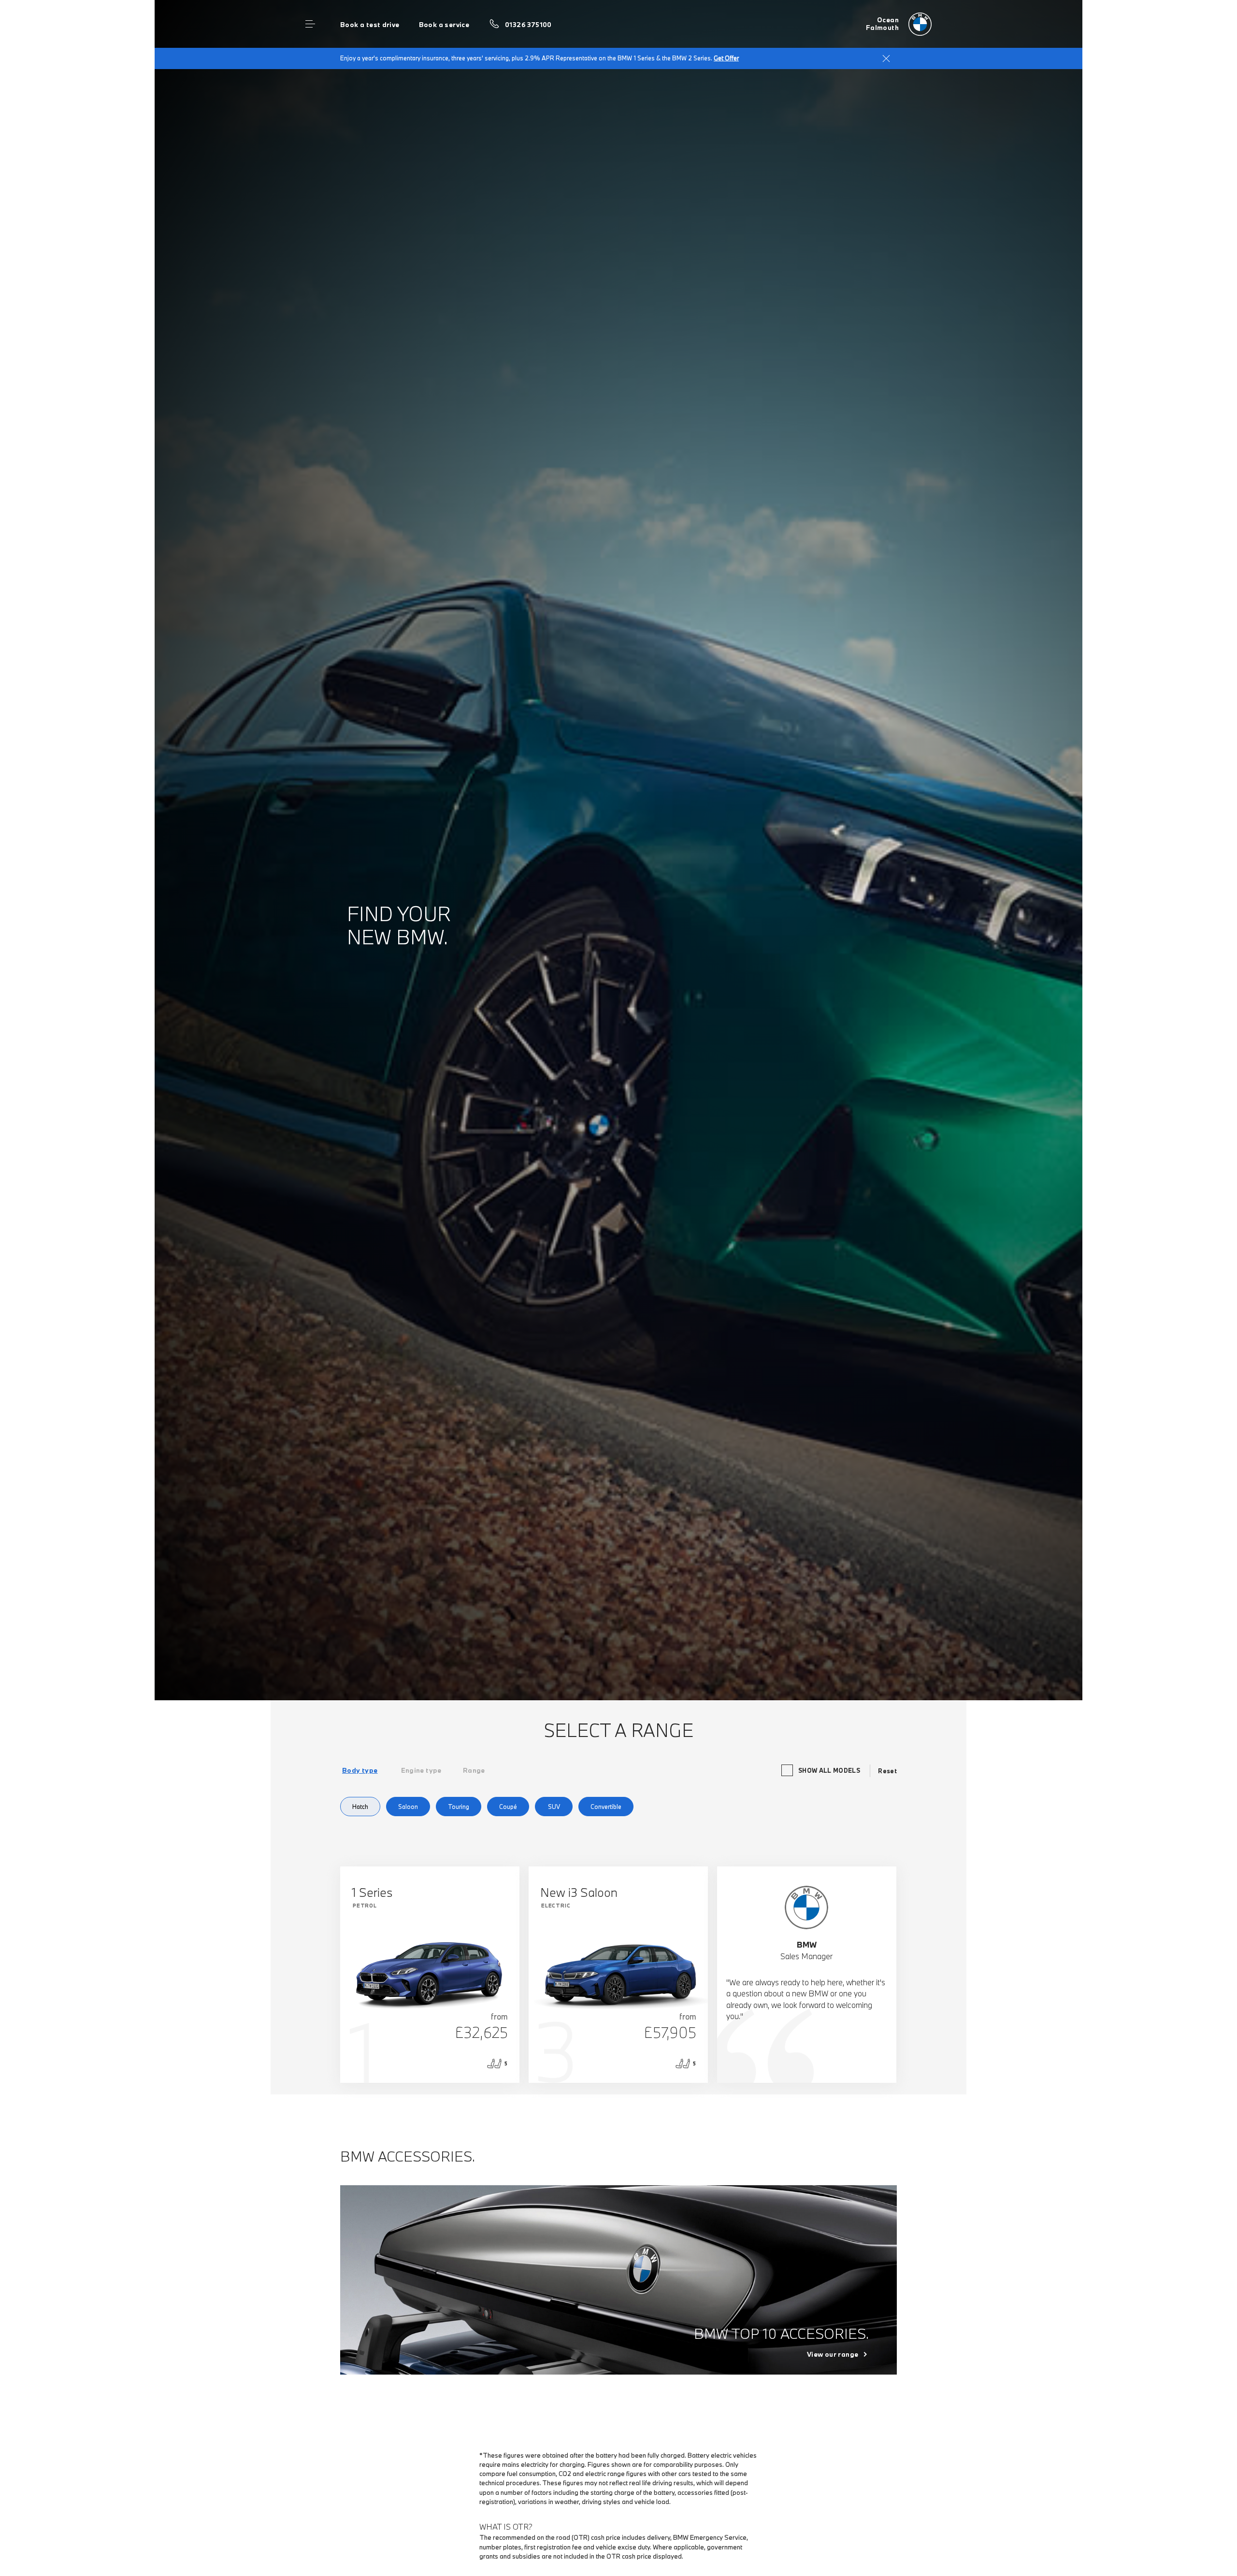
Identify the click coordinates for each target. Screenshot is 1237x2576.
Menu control (310, 24)
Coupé (508, 1807)
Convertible (606, 1807)
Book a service (444, 25)
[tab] (360, 1770)
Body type (360, 1770)
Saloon (408, 1807)
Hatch (360, 1807)
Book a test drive (370, 25)
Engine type (421, 1770)
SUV (554, 1807)
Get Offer (726, 58)
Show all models (829, 1770)
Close (886, 58)
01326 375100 (528, 25)
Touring (459, 1807)
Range (474, 1770)
